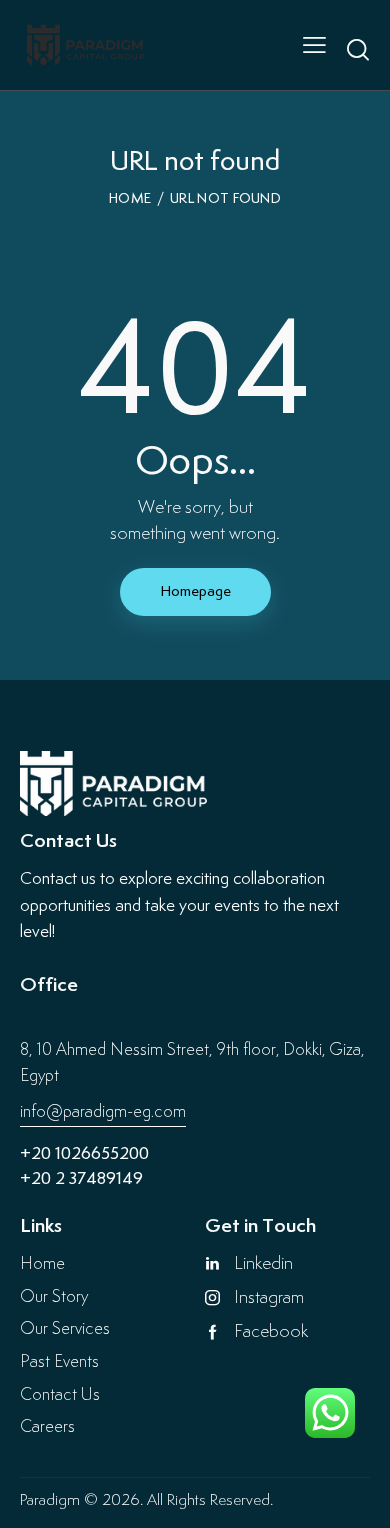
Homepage (195, 591)
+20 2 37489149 (81, 1179)
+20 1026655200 (84, 1154)
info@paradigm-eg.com (103, 1112)
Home (130, 199)
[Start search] (357, 49)
